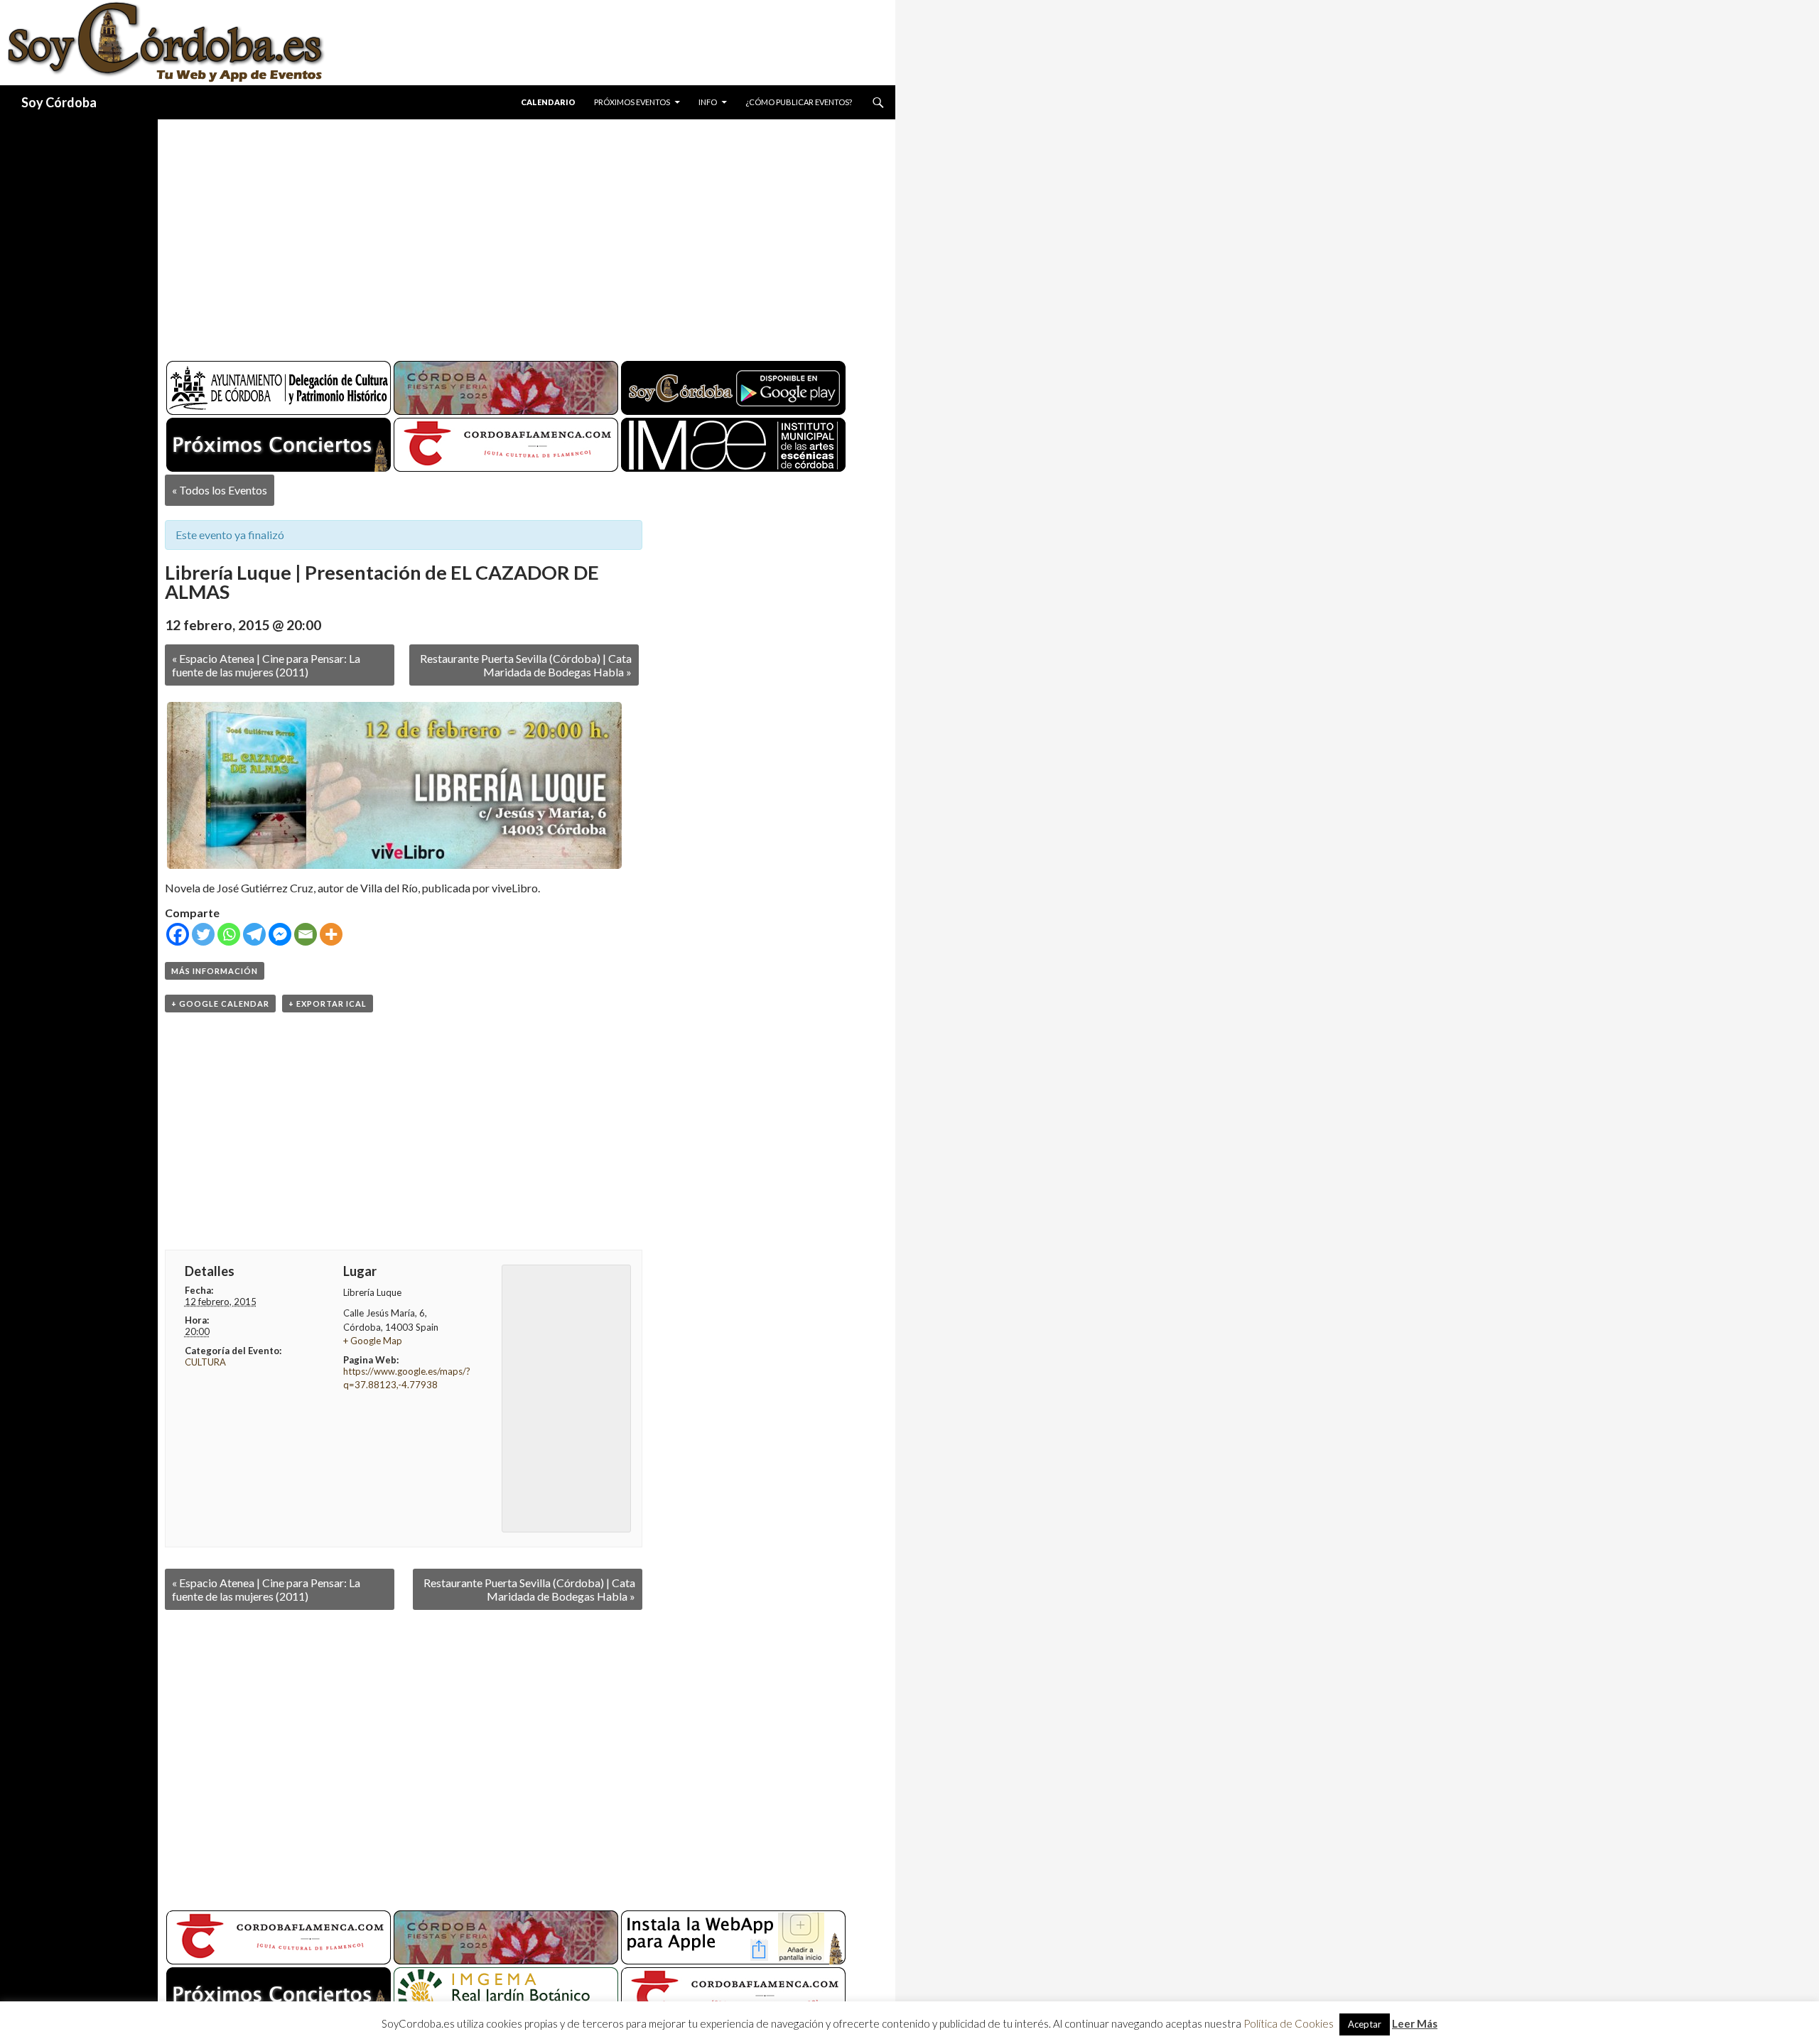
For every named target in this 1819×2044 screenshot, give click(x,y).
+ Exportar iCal (328, 1004)
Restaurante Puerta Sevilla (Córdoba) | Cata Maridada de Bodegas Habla (526, 665)
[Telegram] (254, 934)
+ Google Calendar (220, 1004)
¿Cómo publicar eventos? (799, 102)
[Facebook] (178, 934)
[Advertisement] (513, 234)
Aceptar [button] (1365, 2024)
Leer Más (1415, 2023)
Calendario (548, 102)
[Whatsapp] (229, 934)
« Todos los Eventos (220, 490)
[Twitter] (203, 934)
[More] (331, 934)
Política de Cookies (1289, 2023)
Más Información (215, 971)
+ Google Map (373, 1341)
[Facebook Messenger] (280, 934)
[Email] (306, 934)
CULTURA (205, 1362)
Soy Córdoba (59, 102)
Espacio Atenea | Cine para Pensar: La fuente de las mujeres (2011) (266, 665)
